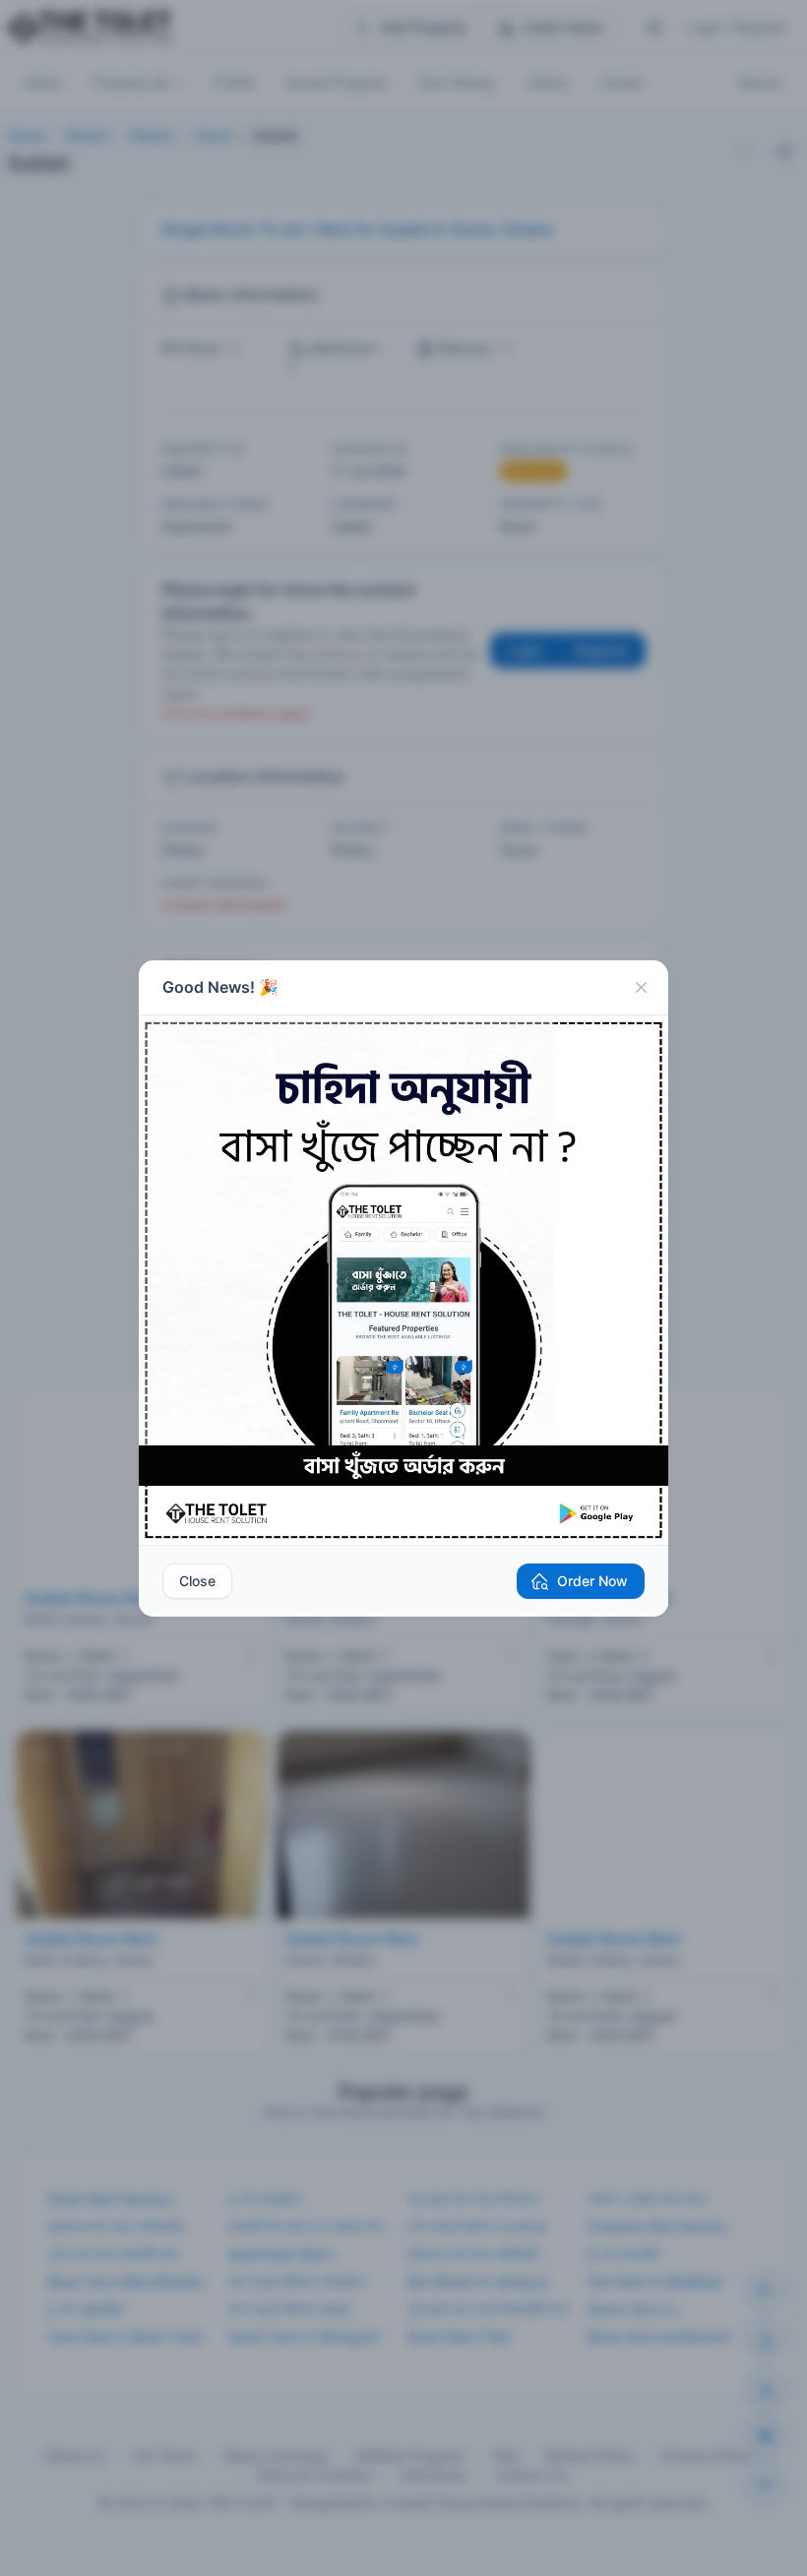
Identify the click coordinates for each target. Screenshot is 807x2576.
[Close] (641, 988)
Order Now (592, 1581)
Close (197, 1581)
